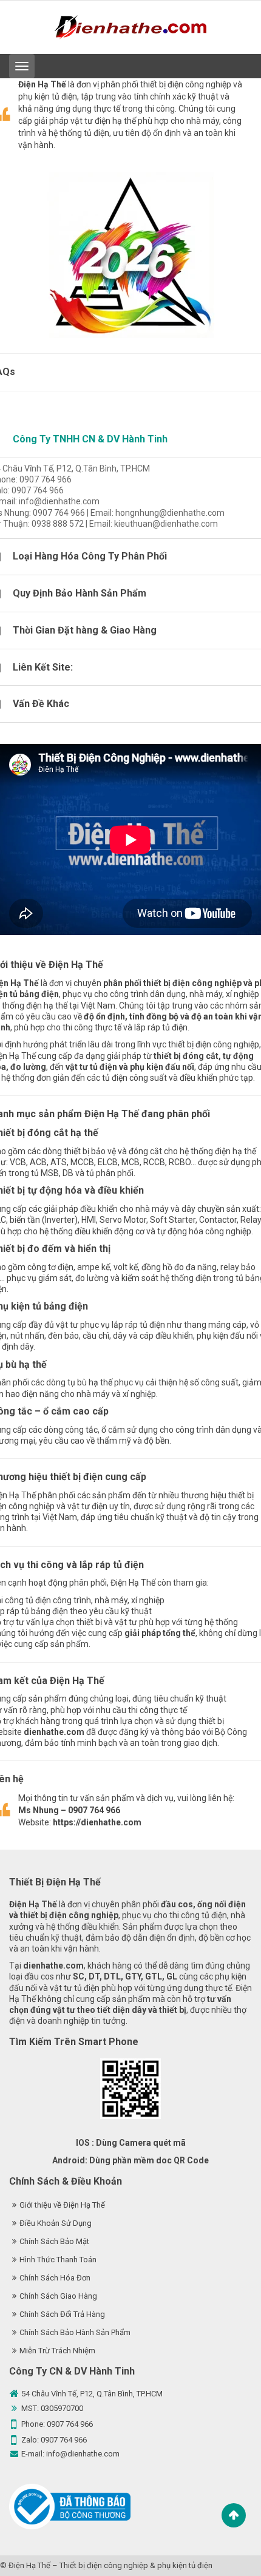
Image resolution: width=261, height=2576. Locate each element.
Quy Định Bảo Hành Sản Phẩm (80, 593)
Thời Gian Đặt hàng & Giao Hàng (85, 630)
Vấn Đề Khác (41, 704)
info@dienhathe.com (83, 2454)
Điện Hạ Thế (29, 2565)
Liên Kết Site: (43, 667)
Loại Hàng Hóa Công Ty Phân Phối (90, 556)
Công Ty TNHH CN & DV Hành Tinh (90, 439)
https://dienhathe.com (97, 1822)
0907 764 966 (70, 2424)
